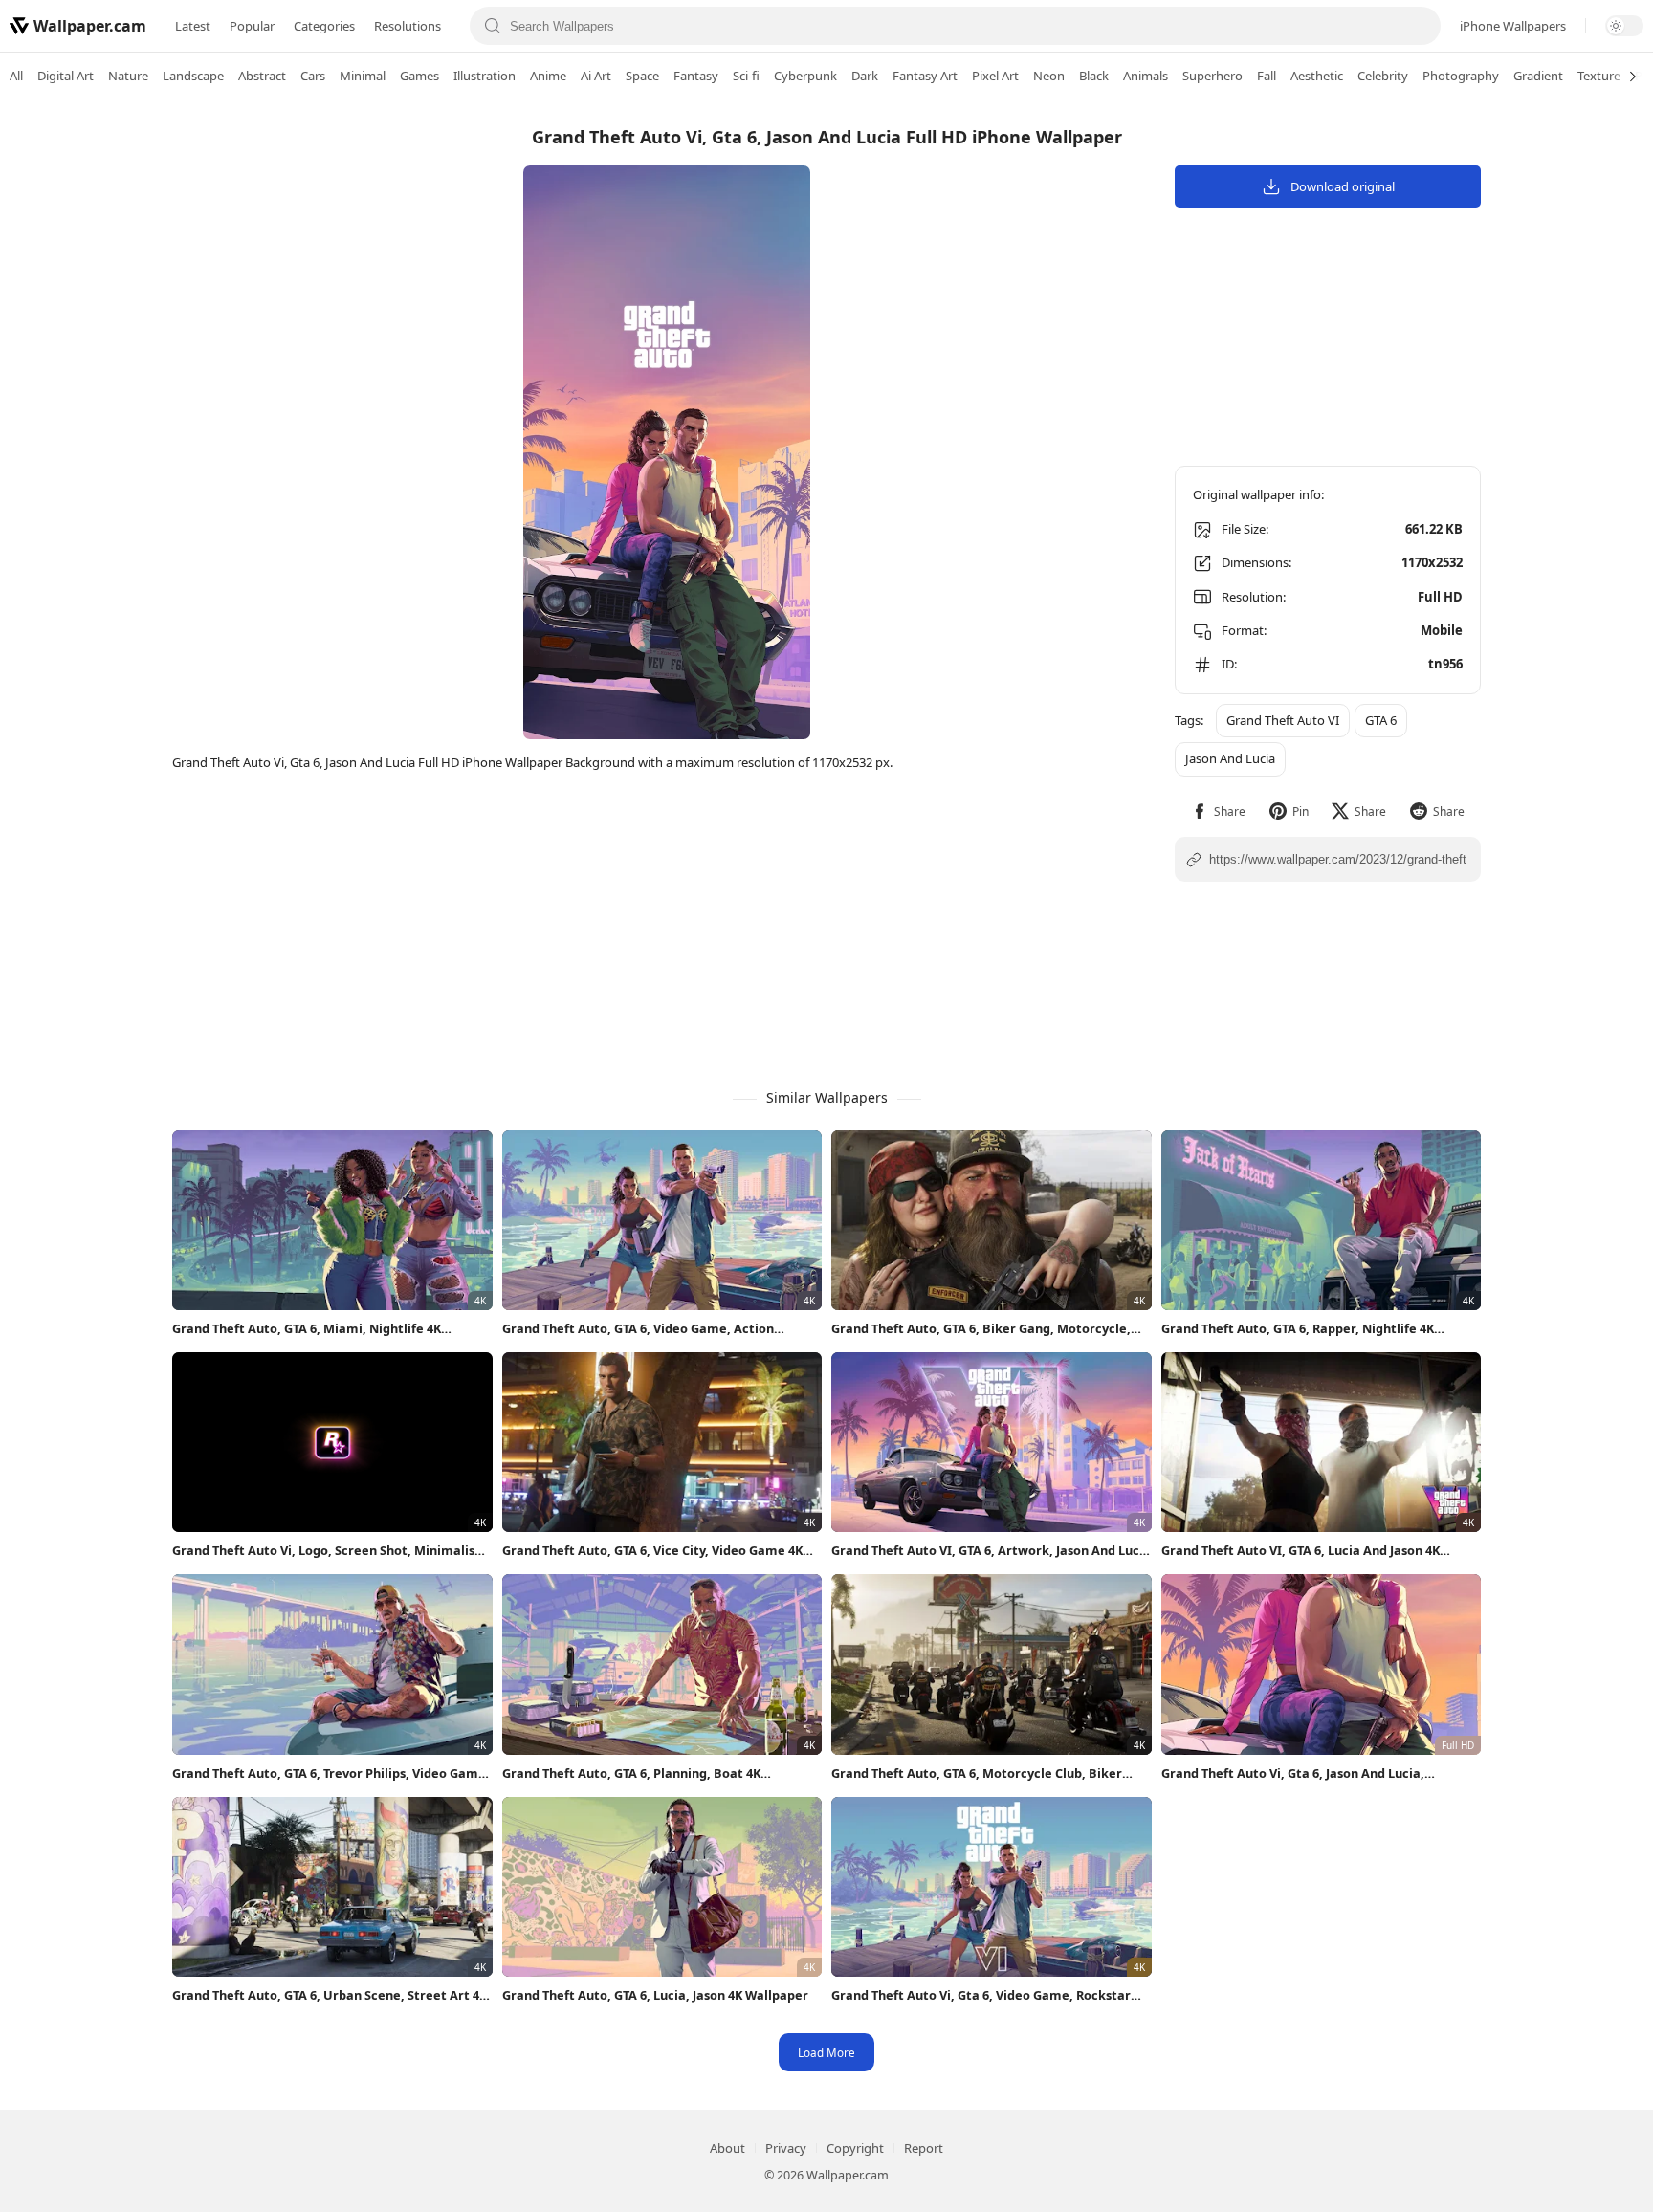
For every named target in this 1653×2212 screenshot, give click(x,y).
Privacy (786, 2148)
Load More (826, 2052)
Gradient (1538, 76)
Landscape (193, 76)
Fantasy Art (925, 76)
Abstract (262, 76)
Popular (252, 26)
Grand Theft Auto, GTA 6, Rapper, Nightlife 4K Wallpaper (1298, 1329)
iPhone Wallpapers (1513, 26)
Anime (548, 76)
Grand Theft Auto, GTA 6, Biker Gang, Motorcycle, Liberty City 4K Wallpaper (981, 1329)
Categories (324, 26)
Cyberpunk (805, 76)
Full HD (1440, 597)
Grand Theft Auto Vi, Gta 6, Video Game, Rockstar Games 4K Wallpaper (981, 1995)
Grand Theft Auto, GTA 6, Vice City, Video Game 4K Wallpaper (652, 1551)
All (16, 76)
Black (1094, 76)
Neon (1049, 76)
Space (642, 76)
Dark (865, 76)
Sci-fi (746, 76)
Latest (193, 26)
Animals (1146, 76)
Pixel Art (995, 76)
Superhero (1212, 76)
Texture (1599, 76)
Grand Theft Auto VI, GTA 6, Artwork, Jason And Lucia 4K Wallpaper (991, 1551)
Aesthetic (1317, 76)
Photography (1461, 76)
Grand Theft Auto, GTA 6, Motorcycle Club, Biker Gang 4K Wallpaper (977, 1774)
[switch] (1624, 26)
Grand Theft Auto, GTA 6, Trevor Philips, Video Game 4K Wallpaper (329, 1774)
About (727, 2148)
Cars (313, 76)
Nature (128, 76)
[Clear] (1418, 26)
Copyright (855, 2148)
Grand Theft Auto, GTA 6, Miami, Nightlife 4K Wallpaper (307, 1329)
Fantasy (696, 76)
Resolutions (408, 26)
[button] (1218, 811)
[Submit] (492, 26)
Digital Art (66, 76)
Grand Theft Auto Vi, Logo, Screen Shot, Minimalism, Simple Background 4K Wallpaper (331, 1551)
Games (419, 76)
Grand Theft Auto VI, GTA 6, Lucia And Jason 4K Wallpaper (1300, 1551)
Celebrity (1383, 76)
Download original (1343, 186)
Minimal (363, 76)
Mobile (1442, 630)
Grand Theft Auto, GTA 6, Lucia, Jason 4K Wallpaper (655, 1995)
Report (924, 2148)
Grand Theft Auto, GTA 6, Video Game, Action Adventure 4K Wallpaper (638, 1329)
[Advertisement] (1576, 397)
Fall (1267, 76)
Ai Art (596, 76)
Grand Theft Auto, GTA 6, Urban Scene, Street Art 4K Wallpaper (330, 1995)
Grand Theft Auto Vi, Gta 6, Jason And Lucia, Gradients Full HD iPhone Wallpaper (1293, 1774)
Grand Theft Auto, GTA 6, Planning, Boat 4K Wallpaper (631, 1774)
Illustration (485, 76)
